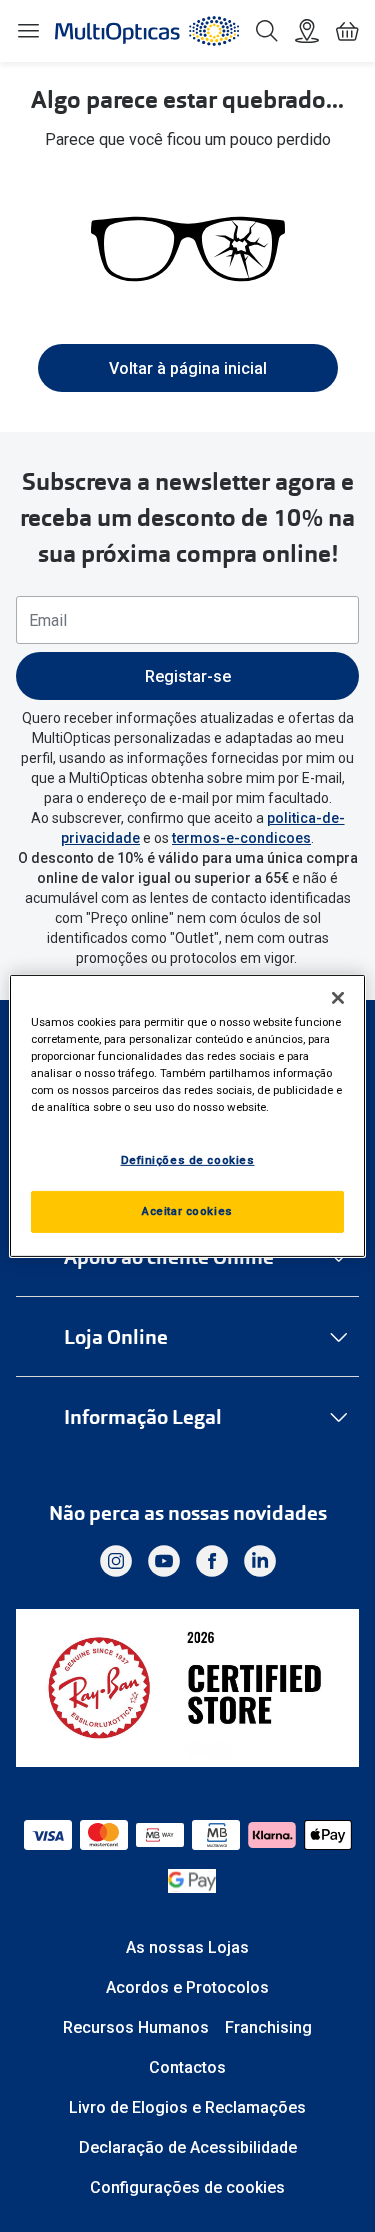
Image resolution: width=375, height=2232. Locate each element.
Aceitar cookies (187, 1211)
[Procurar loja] (307, 31)
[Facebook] (212, 1561)
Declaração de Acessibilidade (188, 2147)
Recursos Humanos (136, 2027)
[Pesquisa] (267, 31)
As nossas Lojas (187, 1947)
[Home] (147, 31)
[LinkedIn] (260, 1561)
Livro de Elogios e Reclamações (187, 2107)
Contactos (187, 2067)
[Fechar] (338, 998)
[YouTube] (164, 1561)
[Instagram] (116, 1561)
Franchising (268, 2027)
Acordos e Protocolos (187, 1987)
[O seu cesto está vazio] (347, 31)
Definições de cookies (188, 1160)
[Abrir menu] (28, 31)
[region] (187, 1116)
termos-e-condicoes (241, 838)
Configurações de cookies (187, 2187)
